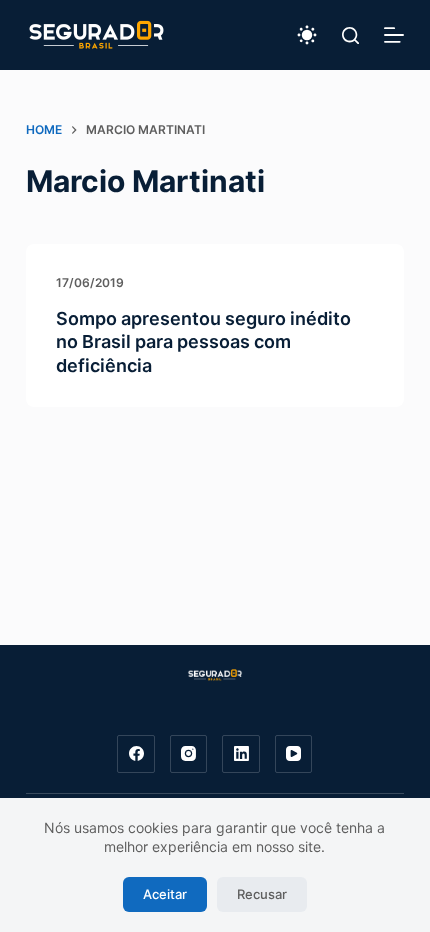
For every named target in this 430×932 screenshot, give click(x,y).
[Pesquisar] (350, 35)
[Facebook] (136, 754)
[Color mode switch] (307, 35)
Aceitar (165, 894)
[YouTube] (294, 754)
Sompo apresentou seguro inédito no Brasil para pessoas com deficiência (203, 342)
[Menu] (394, 35)
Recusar (262, 894)
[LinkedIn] (241, 754)
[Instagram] (189, 754)
